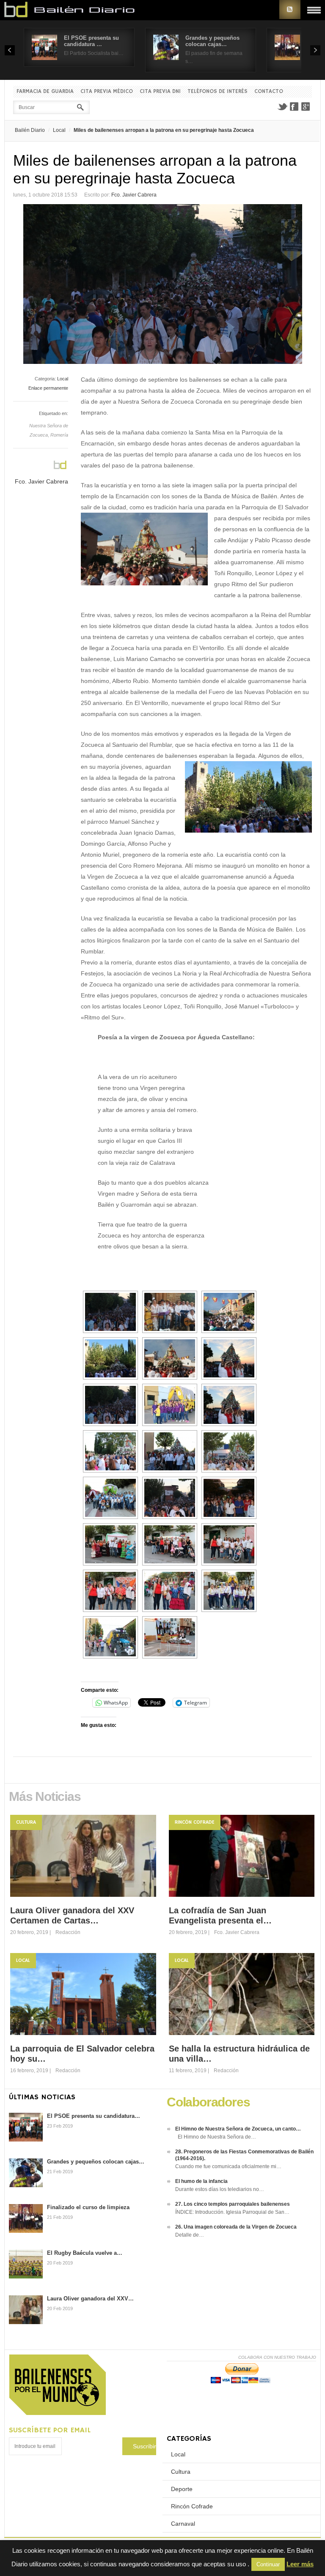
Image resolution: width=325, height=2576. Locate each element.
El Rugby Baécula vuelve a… (85, 2253)
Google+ (306, 107)
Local (59, 130)
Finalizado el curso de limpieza (88, 2207)
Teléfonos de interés (218, 92)
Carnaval (183, 2524)
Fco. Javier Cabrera (134, 195)
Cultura (26, 1822)
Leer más (300, 2564)
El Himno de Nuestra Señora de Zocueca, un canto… (238, 2129)
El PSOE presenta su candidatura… (94, 2116)
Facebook (294, 107)
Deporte (182, 2489)
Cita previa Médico (107, 92)
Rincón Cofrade (195, 1822)
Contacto (269, 92)
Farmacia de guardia (45, 92)
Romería (59, 435)
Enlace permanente (48, 388)
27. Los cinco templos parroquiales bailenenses (233, 2204)
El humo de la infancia (201, 2181)
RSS (290, 10)
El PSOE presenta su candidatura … (91, 41)
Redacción (68, 1932)
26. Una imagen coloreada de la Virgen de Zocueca (236, 2227)
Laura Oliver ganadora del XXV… (90, 2299)
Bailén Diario (30, 130)
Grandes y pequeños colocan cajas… (212, 41)
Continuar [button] (268, 2564)
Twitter (282, 107)
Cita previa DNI (160, 92)
